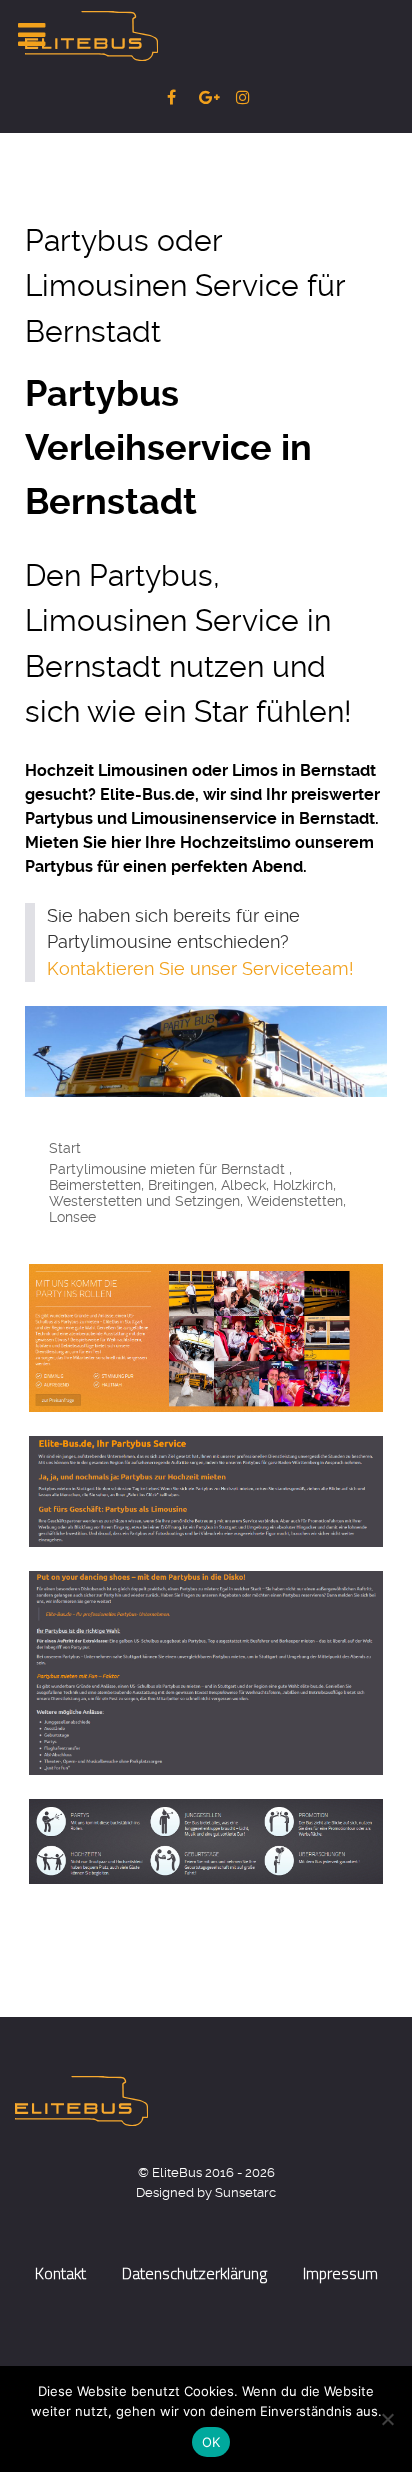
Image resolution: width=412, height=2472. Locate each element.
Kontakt (60, 2273)
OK (211, 2442)
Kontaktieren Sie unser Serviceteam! (200, 969)
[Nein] (387, 2419)
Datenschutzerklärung (194, 2273)
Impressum (340, 2273)
